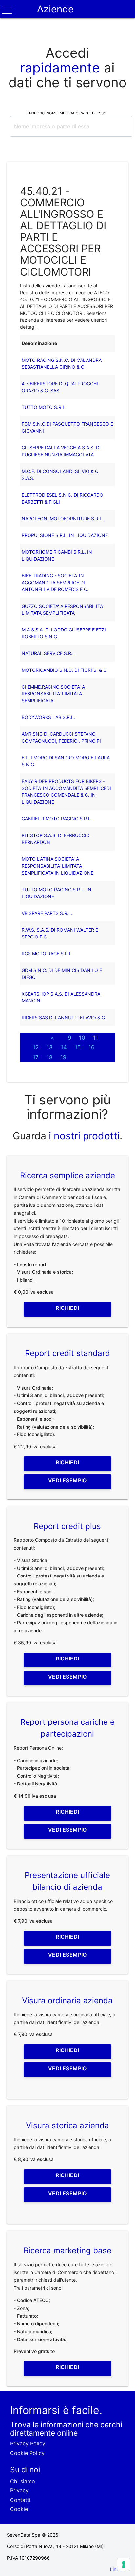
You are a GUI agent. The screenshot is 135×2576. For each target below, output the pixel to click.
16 (91, 1047)
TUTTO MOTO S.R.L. (44, 407)
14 (64, 1047)
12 (36, 1047)
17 (36, 1057)
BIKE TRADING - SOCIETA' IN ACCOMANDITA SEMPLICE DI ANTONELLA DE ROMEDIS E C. (55, 582)
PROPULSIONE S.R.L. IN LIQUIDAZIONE (65, 535)
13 (50, 1047)
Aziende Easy (55, 18)
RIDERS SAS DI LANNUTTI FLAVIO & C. (64, 1017)
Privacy (19, 2490)
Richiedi (67, 1308)
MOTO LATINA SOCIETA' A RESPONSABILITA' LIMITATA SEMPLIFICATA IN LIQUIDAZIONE (58, 866)
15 (78, 1047)
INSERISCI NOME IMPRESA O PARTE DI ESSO (67, 113)
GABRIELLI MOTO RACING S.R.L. (57, 819)
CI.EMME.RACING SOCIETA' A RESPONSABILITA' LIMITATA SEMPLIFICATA (53, 694)
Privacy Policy (28, 2443)
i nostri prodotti (83, 1136)
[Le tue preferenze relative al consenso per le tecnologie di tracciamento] (124, 2565)
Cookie (19, 2509)
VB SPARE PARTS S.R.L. (47, 913)
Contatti (20, 2500)
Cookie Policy (27, 2453)
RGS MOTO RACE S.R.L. (47, 953)
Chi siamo (23, 2481)
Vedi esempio (67, 1480)
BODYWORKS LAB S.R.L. (48, 717)
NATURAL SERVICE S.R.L (48, 653)
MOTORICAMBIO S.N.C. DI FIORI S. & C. (65, 670)
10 (82, 1038)
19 (63, 1057)
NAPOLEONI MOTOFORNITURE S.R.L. (63, 518)
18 (49, 1057)
